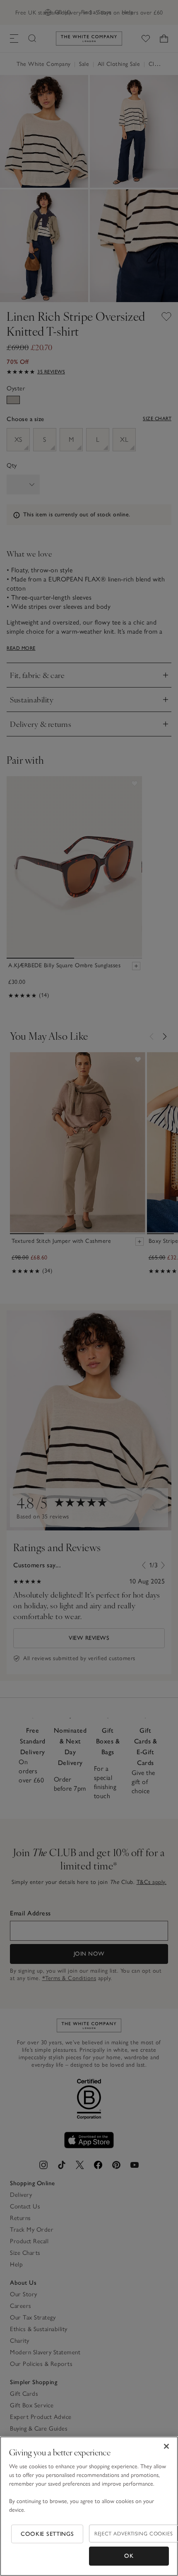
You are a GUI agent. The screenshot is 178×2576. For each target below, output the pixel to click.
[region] (89, 2506)
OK (129, 2556)
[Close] (166, 2446)
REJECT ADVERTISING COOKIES (133, 2534)
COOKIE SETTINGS (47, 2534)
